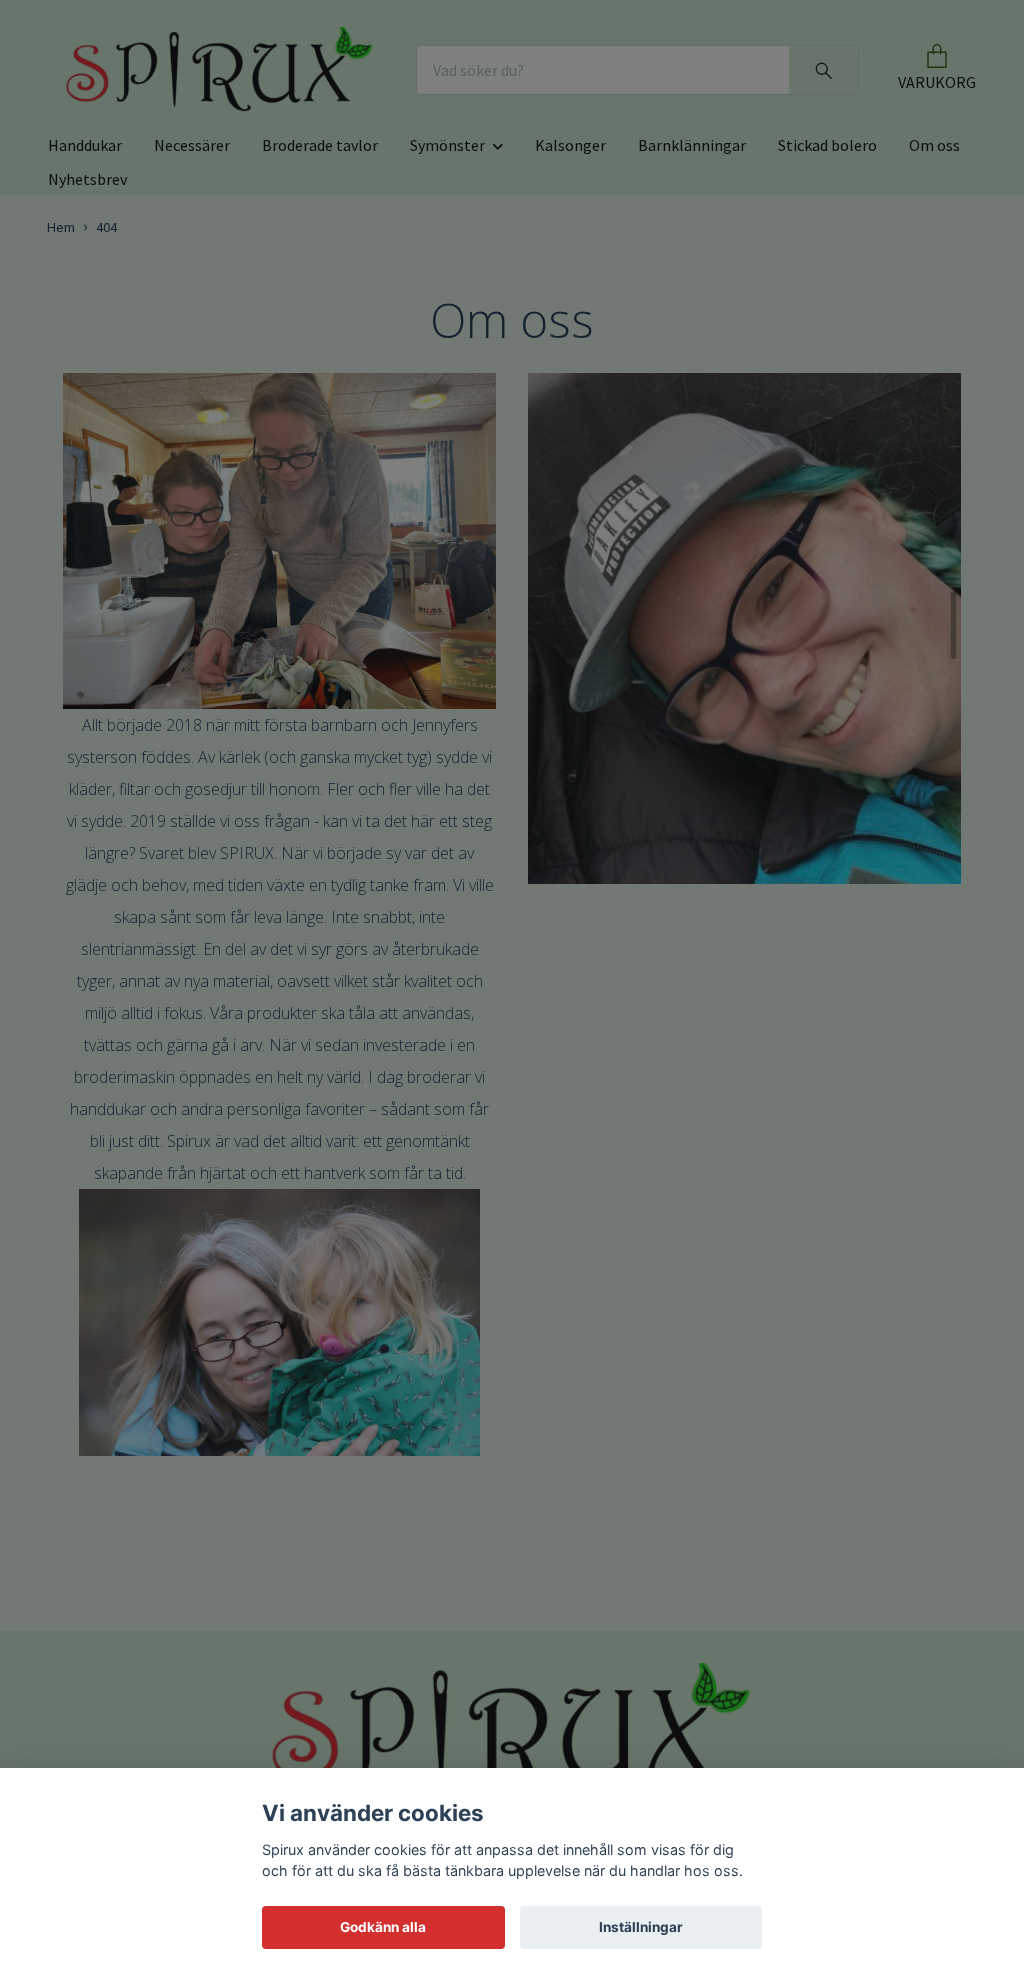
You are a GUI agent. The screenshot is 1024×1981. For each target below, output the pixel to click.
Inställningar (641, 1927)
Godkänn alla (383, 1927)
